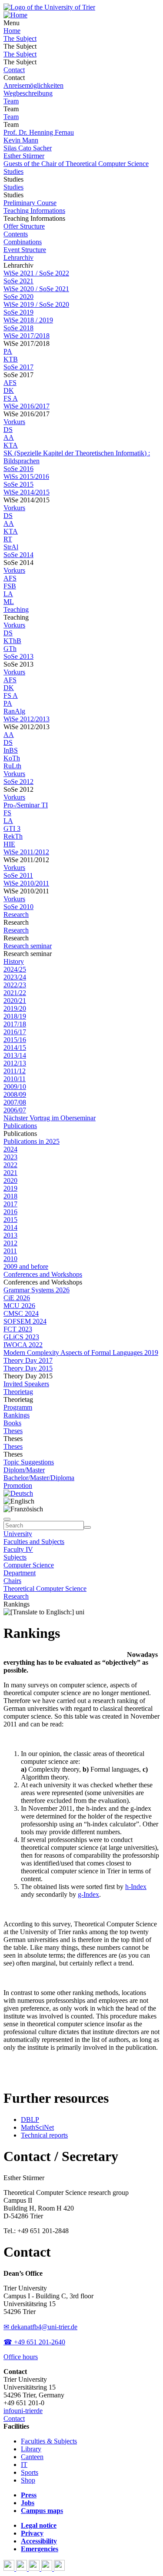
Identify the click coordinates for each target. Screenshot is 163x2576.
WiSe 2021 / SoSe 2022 (36, 273)
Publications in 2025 (32, 1141)
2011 (10, 1251)
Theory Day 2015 (28, 1368)
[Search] (87, 1527)
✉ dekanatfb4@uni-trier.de (40, 2327)
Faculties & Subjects (49, 2441)
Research (16, 915)
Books (12, 1423)
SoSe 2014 (18, 555)
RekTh (13, 836)
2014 (10, 1227)
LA (8, 594)
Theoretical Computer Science (45, 1588)
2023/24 (15, 977)
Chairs (12, 1581)
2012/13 (15, 1063)
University (18, 1534)
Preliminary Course (30, 203)
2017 (10, 1204)
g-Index (88, 1894)
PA (8, 351)
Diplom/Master (24, 1470)
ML (9, 602)
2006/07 (15, 1110)
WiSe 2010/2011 (26, 883)
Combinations (23, 242)
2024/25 (15, 969)
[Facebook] (10, 2568)
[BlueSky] (22, 2568)
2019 (10, 1188)
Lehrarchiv (18, 257)
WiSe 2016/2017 (27, 406)
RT (8, 539)
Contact (14, 70)
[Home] (15, 15)
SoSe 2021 (18, 281)
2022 (10, 1165)
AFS (10, 383)
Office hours (21, 2357)
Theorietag (18, 1392)
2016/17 (15, 1032)
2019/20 (15, 1008)
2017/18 (15, 1024)
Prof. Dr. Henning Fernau (39, 132)
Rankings (17, 1415)
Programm (18, 1407)
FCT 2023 (18, 1329)
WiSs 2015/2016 (26, 476)
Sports (30, 2472)
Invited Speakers (26, 1384)
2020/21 (15, 1001)
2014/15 (15, 1047)
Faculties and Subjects (34, 1542)
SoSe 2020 (18, 297)
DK (9, 390)
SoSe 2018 (18, 328)
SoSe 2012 (18, 782)
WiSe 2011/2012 (26, 852)
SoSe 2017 (18, 367)
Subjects (15, 1557)
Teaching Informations (34, 211)
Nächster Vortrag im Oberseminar (50, 1118)
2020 (10, 1180)
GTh (10, 649)
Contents (16, 234)
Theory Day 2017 (28, 1360)
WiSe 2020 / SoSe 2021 (36, 289)
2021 (10, 1173)
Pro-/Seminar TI (26, 805)
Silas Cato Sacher (28, 148)
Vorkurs (14, 422)
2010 (10, 1259)
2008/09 (15, 1094)
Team (11, 101)
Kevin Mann (21, 140)
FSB (10, 586)
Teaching (16, 609)
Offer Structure (24, 226)
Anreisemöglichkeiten (33, 85)
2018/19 (15, 1016)
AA (9, 437)
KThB (12, 641)
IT (24, 2465)
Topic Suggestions (29, 1462)
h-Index (136, 1887)
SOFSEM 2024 (25, 1321)
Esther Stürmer (24, 156)
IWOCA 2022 (23, 1345)
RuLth (12, 766)
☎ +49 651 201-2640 (34, 2342)
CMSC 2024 (21, 1313)
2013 (10, 1235)
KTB (11, 359)
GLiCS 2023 (21, 1337)
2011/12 (15, 1071)
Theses (13, 1431)
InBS (11, 750)
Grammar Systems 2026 (37, 1290)
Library (31, 2449)
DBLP (30, 2120)
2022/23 (15, 985)
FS (7, 813)
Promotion (18, 1486)
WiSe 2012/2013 (27, 719)
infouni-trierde (23, 2411)
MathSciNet (37, 2127)
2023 (10, 1157)
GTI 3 (12, 828)
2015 (10, 1220)
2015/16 (15, 1040)
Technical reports (44, 2135)
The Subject (20, 38)
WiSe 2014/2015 (27, 492)
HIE (9, 844)
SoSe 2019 (18, 312)
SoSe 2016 (18, 469)
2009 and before (26, 1266)
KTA (11, 445)
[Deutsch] (18, 1493)
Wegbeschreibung (28, 93)
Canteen (32, 2457)
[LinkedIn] (59, 2568)
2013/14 (15, 1055)
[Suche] (7, 1519)
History (14, 961)
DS (8, 430)
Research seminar (28, 946)
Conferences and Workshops (43, 1274)
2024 (10, 1149)
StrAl (11, 547)
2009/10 (15, 1087)
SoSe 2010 (18, 907)
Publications (20, 1126)
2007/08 (15, 1102)
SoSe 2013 (18, 656)
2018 (10, 1196)
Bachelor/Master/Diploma (39, 1478)
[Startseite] (49, 7)
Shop (28, 2480)
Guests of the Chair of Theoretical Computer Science (76, 164)
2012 (10, 1243)
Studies (13, 171)
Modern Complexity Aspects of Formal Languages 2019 (81, 1353)
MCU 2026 (19, 1306)
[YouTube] (35, 2568)
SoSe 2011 (18, 875)
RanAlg (14, 711)
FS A (11, 398)
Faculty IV (18, 1549)
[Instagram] (48, 2568)
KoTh (12, 758)
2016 (10, 1212)
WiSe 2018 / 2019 (28, 320)
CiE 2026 (17, 1298)
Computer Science (29, 1565)
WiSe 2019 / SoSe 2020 (36, 304)
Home (12, 31)
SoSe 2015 (18, 484)
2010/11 (15, 1079)
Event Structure (25, 250)
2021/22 (15, 993)
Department (20, 1573)
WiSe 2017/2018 (27, 336)
